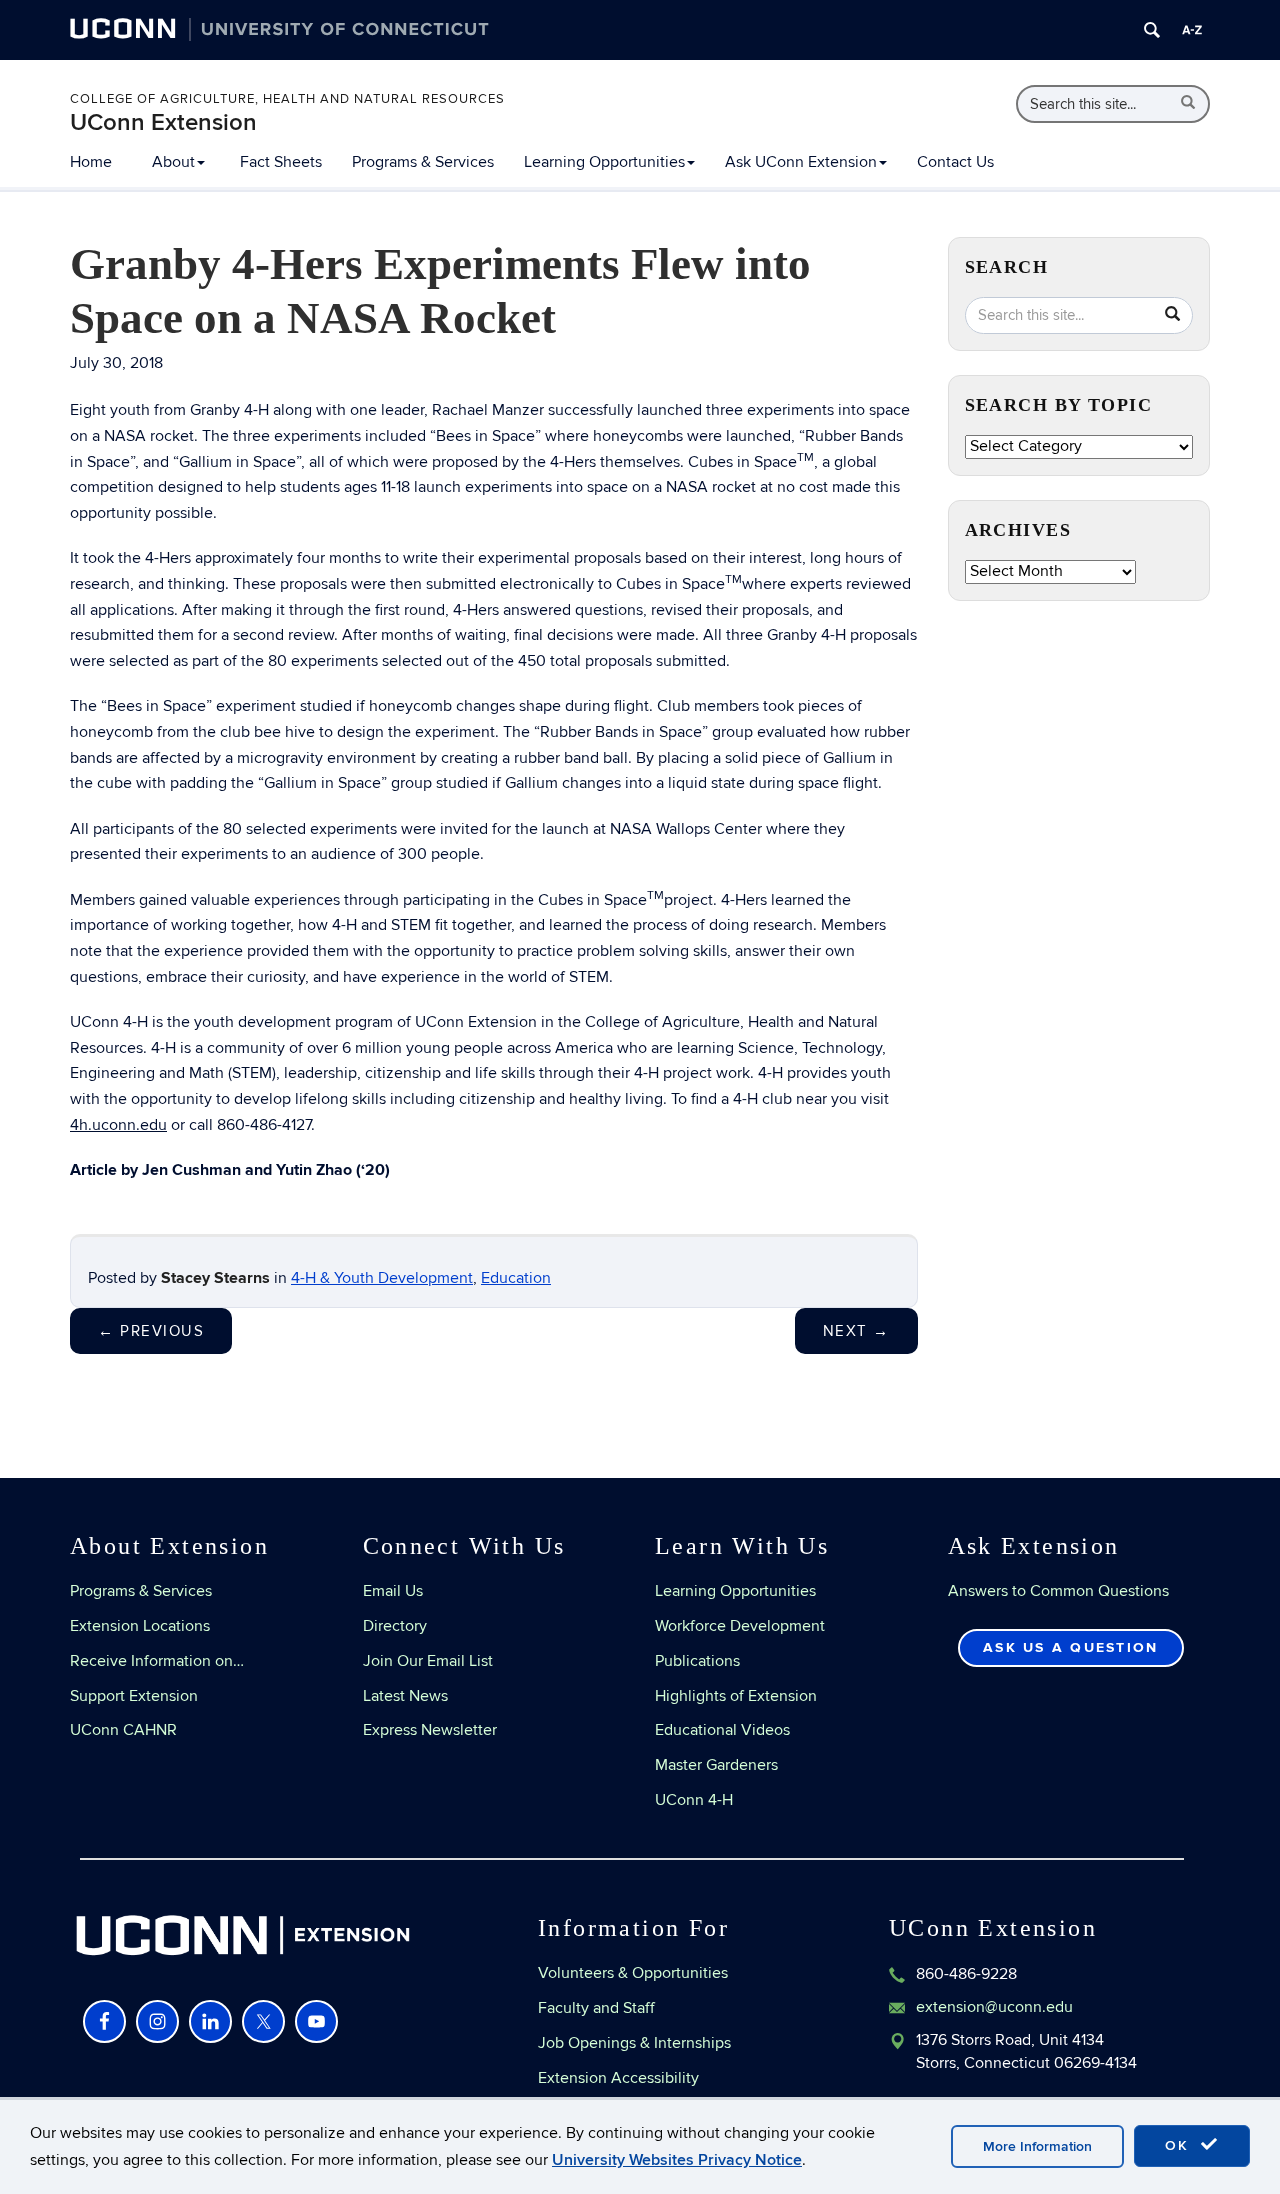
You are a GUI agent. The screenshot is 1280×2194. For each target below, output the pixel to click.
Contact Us (955, 162)
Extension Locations (140, 1626)
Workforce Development (740, 1626)
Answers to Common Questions (1058, 1591)
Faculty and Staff (596, 2008)
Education (516, 1278)
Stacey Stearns (215, 1278)
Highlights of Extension (736, 1696)
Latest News (405, 1696)
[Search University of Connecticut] (1152, 30)
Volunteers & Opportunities (633, 1973)
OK (1180, 2145)
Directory (395, 1626)
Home (91, 162)
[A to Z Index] (1192, 30)
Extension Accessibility (618, 2078)
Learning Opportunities (604, 162)
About (173, 162)
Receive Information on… (157, 1661)
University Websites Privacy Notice (677, 2160)
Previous (151, 1331)
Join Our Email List (428, 1661)
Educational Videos (722, 1730)
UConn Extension (163, 122)
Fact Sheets (281, 162)
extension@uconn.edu (994, 2007)
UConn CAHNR (123, 1730)
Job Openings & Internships (634, 2043)
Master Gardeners (716, 1765)
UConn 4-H (694, 1800)
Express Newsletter (430, 1730)
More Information (1037, 2146)
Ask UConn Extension (801, 162)
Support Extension (134, 1696)
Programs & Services (423, 162)
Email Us (393, 1591)
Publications (697, 1661)
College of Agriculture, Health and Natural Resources (287, 99)
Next (856, 1331)
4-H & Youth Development (382, 1278)
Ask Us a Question (1070, 1647)
